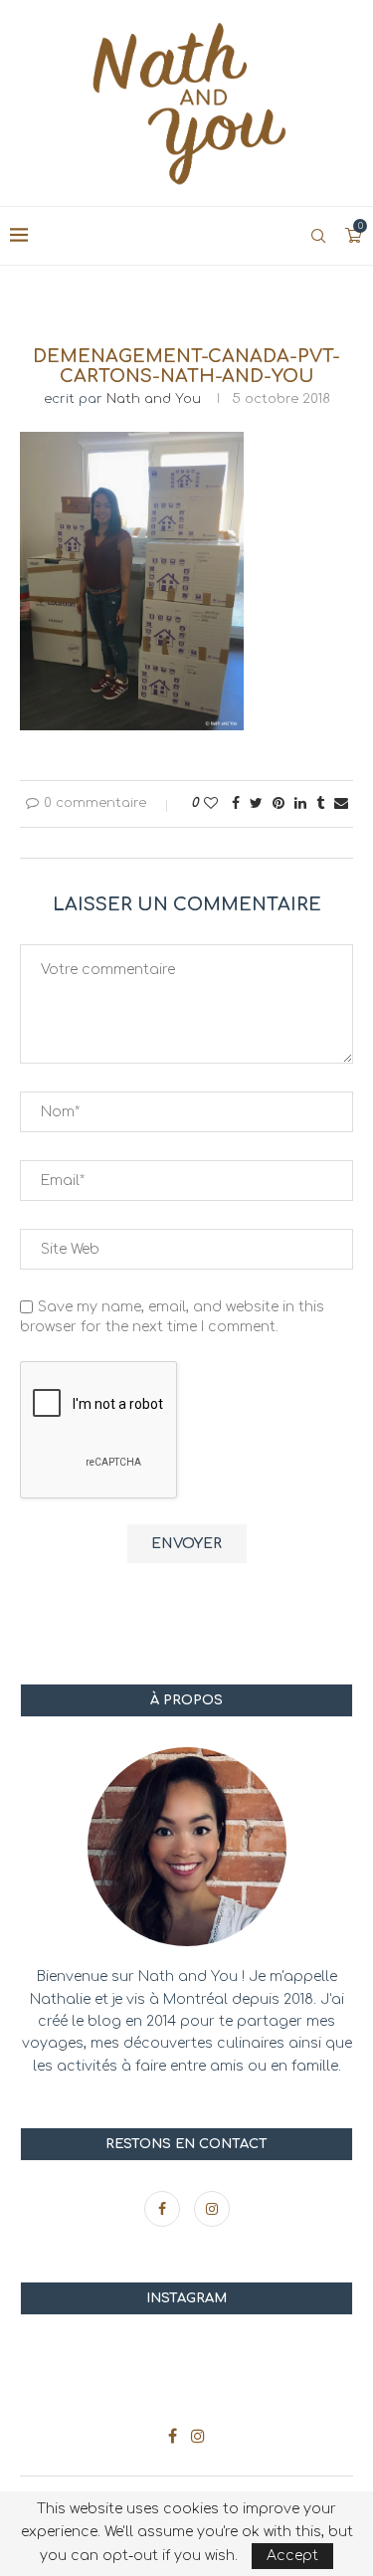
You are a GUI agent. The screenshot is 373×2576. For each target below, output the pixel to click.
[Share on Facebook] (236, 803)
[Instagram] (212, 2209)
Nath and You (154, 399)
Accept (292, 2556)
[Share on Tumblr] (320, 803)
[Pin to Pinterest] (279, 803)
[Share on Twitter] (256, 803)
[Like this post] (211, 803)
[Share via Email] (341, 803)
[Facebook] (164, 2209)
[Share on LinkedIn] (300, 803)
